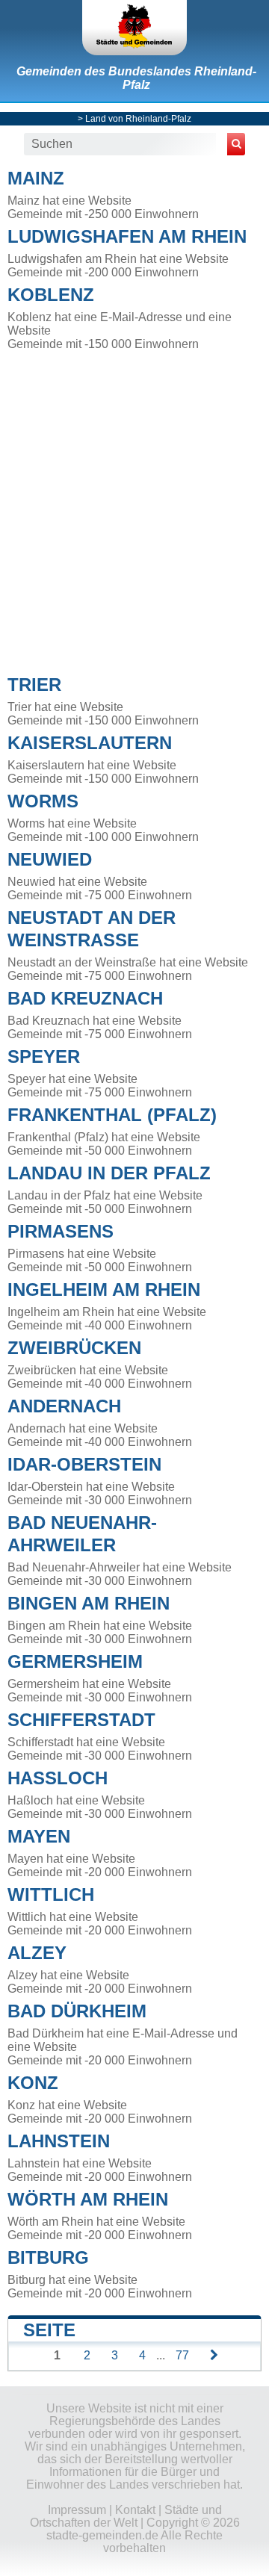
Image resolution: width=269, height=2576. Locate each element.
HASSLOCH (58, 1778)
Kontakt (135, 2510)
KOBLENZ (51, 295)
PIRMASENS (61, 1231)
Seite (49, 2330)
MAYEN (39, 1836)
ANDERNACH (64, 1406)
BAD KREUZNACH (85, 998)
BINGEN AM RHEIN (89, 1603)
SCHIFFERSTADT (81, 1720)
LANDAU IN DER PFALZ (109, 1173)
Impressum (77, 2510)
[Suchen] (236, 144)
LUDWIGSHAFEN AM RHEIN (127, 236)
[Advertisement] (134, 509)
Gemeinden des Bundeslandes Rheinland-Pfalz (136, 78)
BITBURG (48, 2257)
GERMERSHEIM (75, 1661)
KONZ (33, 2083)
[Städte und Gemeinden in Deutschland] (134, 28)
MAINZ (36, 178)
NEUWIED (50, 859)
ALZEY (37, 1953)
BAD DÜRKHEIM (77, 2011)
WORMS (43, 801)
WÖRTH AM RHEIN (88, 2199)
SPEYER (44, 1056)
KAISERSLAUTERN (90, 743)
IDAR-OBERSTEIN (84, 1464)
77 (182, 2355)
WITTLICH (51, 1894)
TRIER (34, 685)
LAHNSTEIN (59, 2141)
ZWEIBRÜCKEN (74, 1348)
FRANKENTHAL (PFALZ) (112, 1115)
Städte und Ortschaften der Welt (126, 2516)
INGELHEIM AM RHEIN (104, 1289)
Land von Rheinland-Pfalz (138, 119)
